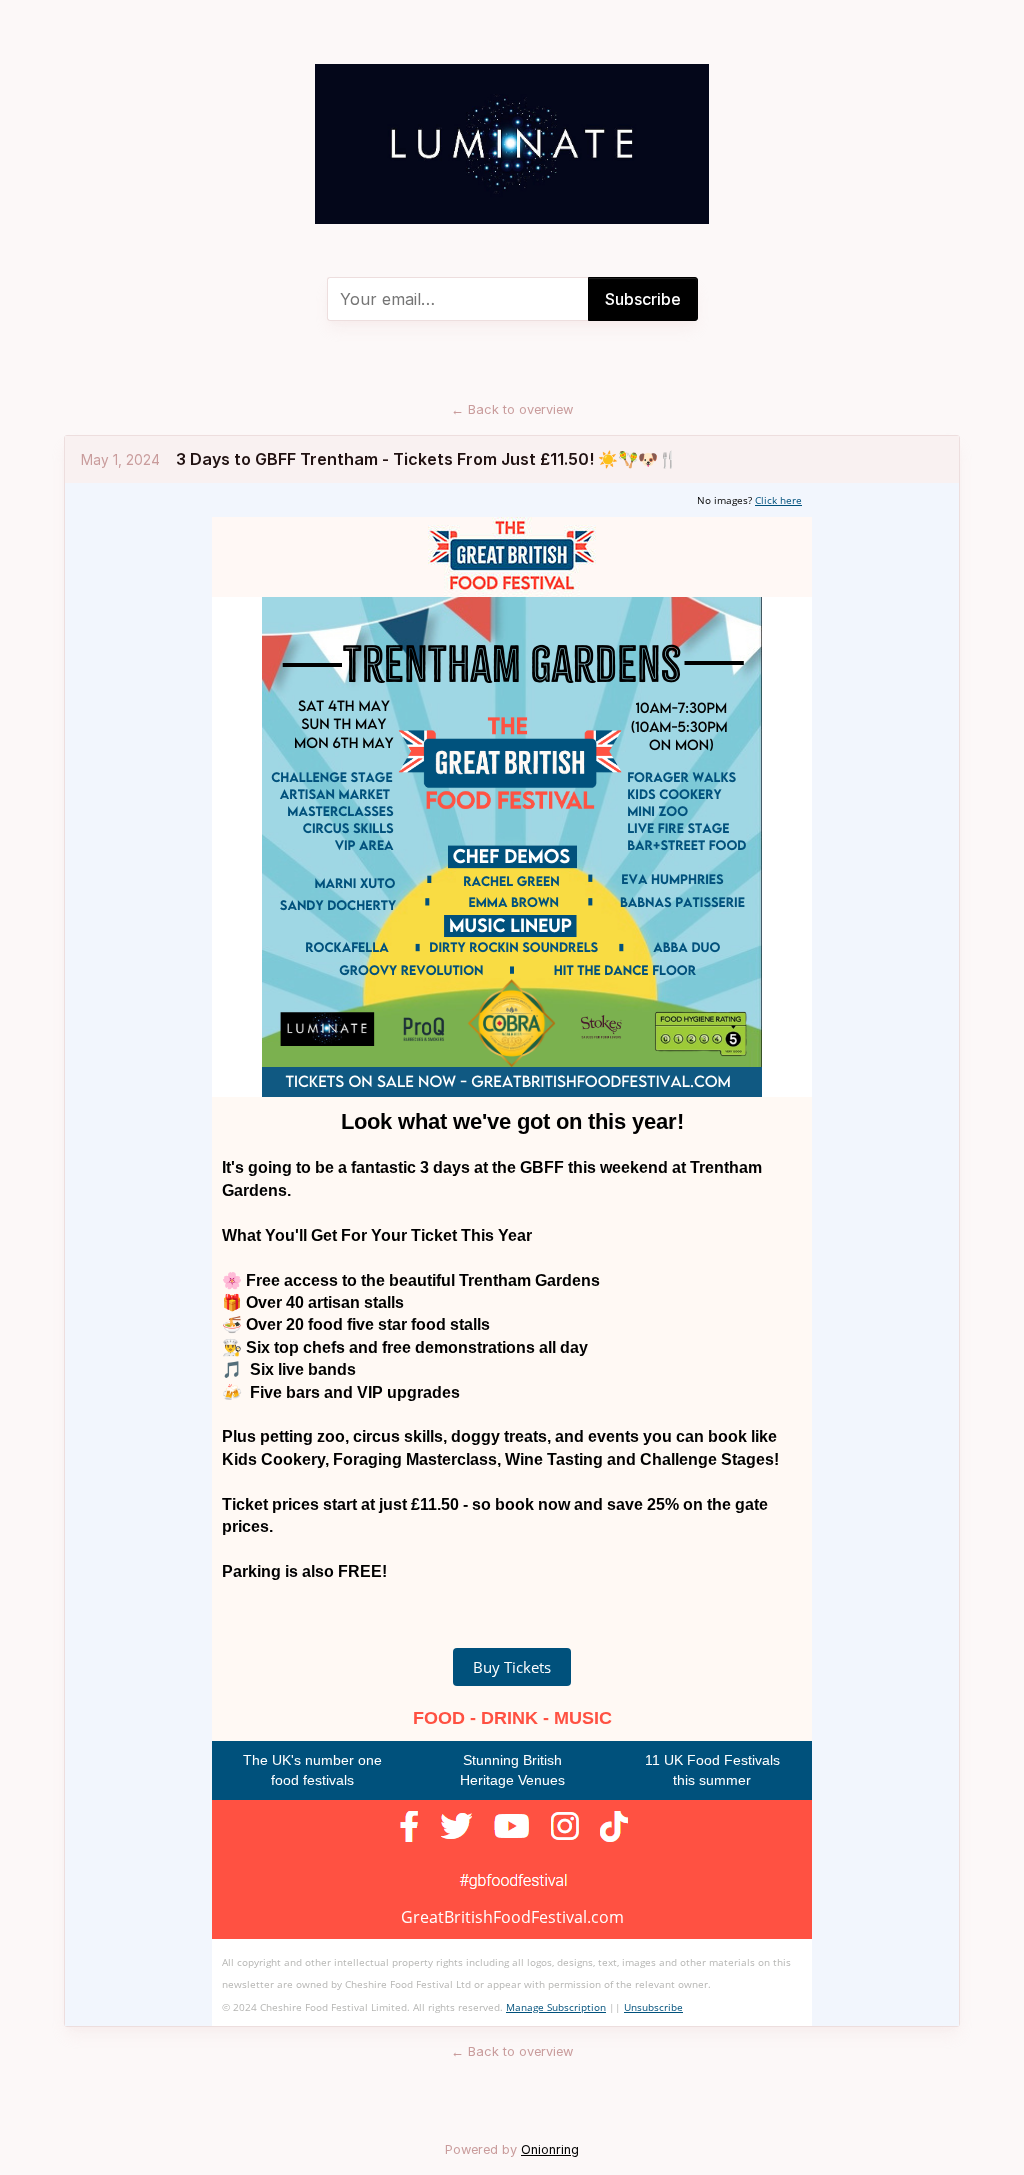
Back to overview (512, 409)
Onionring (550, 2149)
